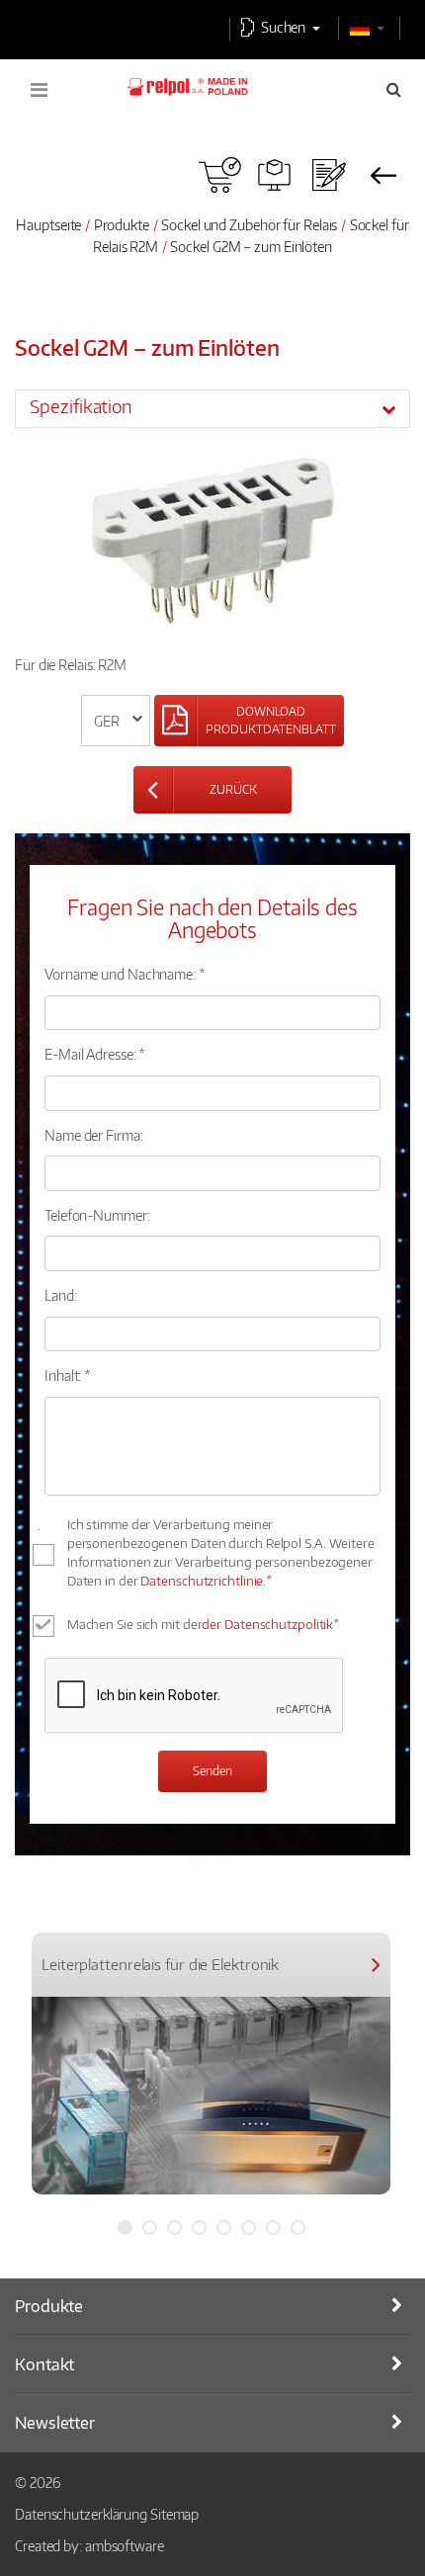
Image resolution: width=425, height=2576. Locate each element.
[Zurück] (383, 175)
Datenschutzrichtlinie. (203, 1581)
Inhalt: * (68, 1375)
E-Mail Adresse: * (95, 1054)
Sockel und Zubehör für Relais (249, 224)
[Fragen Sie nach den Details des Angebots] (329, 175)
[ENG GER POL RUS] (116, 721)
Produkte (122, 224)
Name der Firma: (94, 1135)
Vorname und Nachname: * (125, 974)
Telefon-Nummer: (97, 1215)
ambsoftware (125, 2545)
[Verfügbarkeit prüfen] (220, 175)
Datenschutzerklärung (81, 2514)
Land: (61, 1295)
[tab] (212, 408)
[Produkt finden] (274, 175)
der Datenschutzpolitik (267, 1624)
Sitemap (174, 2514)
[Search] (394, 89)
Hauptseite (48, 224)
